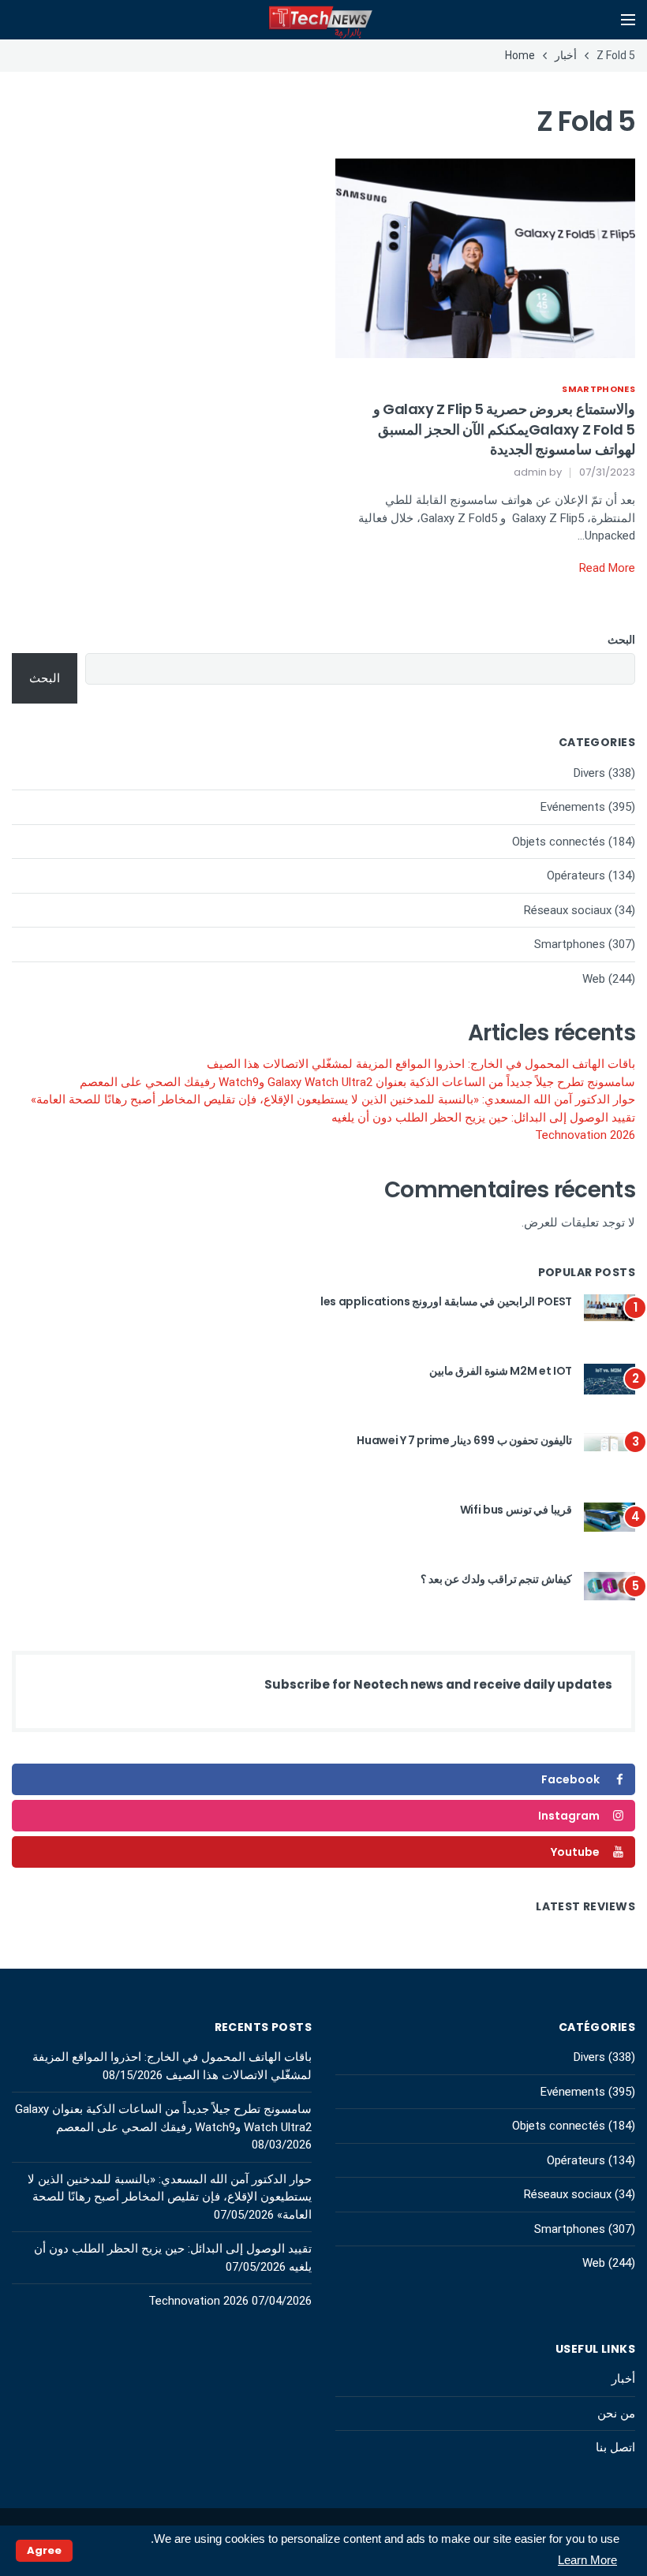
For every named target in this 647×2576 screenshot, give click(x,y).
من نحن (616, 2414)
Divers (589, 773)
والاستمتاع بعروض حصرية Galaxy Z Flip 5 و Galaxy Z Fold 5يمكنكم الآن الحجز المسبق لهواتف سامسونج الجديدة (504, 429)
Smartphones (598, 389)
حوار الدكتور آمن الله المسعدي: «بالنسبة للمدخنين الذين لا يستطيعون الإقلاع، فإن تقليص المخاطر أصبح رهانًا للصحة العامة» (333, 1099)
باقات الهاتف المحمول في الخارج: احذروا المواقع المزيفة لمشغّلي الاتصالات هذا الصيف (421, 1064)
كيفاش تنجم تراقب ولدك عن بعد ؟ (496, 1579)
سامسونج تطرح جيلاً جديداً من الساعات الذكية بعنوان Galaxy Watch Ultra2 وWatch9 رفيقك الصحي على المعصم (357, 1082)
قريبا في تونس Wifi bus (516, 1510)
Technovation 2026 (585, 1135)
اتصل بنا (615, 2447)
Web (594, 979)
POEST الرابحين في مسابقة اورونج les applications (446, 1301)
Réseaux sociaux (568, 910)
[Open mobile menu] (628, 20)
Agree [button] (44, 2550)
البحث (621, 640)
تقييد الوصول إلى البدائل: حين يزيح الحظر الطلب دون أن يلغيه (483, 1118)
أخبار (623, 2379)
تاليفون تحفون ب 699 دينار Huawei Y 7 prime (464, 1440)
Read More (607, 568)
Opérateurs (576, 875)
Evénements (573, 807)
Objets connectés (559, 842)
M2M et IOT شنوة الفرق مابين (501, 1371)
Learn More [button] (587, 2560)
